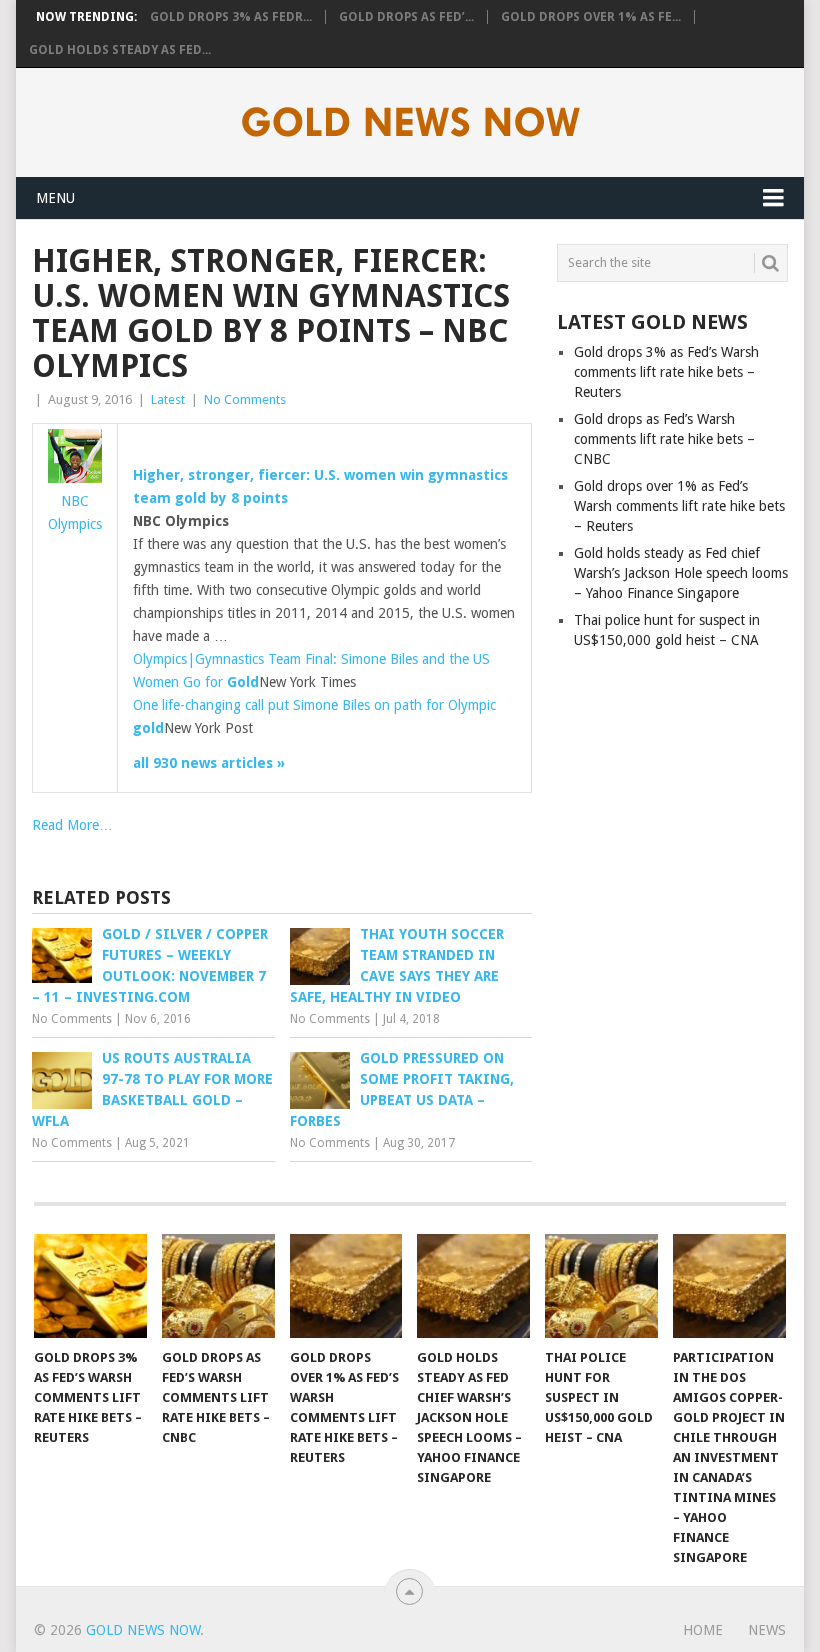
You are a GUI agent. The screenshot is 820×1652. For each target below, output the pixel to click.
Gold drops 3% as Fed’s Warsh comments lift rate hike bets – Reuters (666, 372)
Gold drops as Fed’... (406, 17)
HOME (703, 1630)
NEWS (767, 1630)
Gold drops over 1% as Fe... (591, 17)
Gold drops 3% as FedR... (231, 17)
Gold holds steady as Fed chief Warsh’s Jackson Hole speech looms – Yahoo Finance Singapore (681, 573)
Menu (55, 198)
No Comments (245, 399)
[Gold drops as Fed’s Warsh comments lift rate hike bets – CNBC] (218, 1286)
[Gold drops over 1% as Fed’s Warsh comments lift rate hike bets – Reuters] (346, 1286)
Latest (168, 399)
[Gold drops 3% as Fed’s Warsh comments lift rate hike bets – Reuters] (90, 1286)
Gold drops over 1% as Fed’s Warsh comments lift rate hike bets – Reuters (679, 506)
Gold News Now (143, 1630)
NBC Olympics (75, 512)
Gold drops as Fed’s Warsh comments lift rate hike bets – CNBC (664, 439)
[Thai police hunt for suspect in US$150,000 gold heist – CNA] (601, 1286)
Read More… (72, 825)
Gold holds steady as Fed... (120, 50)
